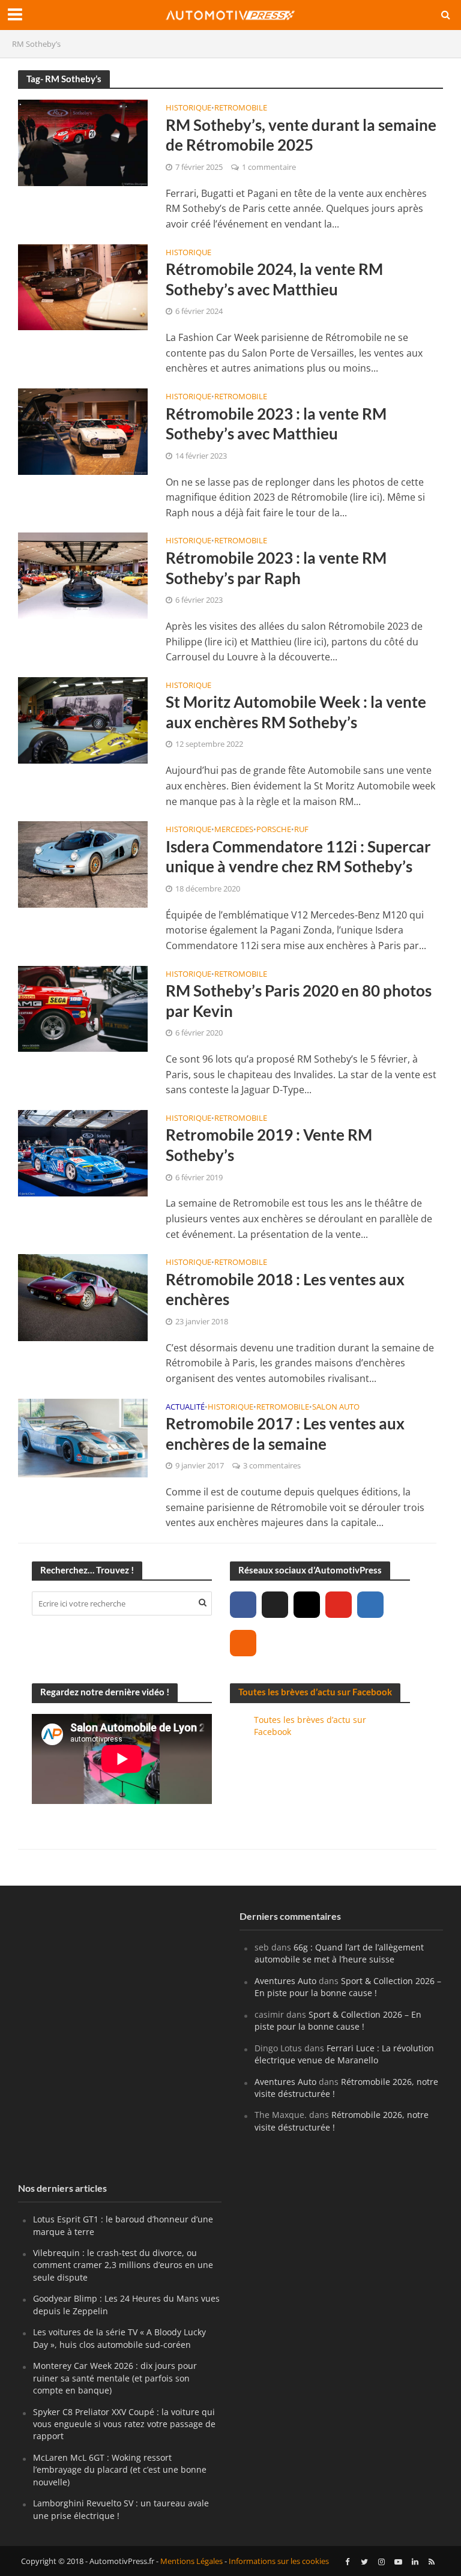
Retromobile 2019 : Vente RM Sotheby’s (269, 1145)
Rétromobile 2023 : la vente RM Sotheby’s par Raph (276, 568)
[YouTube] (339, 1605)
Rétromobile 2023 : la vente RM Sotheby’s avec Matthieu (276, 424)
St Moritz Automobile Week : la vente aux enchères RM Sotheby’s (296, 712)
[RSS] (243, 1643)
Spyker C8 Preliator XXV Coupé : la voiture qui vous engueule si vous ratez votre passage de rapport (124, 2424)
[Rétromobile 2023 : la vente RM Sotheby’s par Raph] (83, 575)
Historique (188, 108)
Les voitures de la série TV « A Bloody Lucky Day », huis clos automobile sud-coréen (119, 2338)
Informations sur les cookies (279, 2562)
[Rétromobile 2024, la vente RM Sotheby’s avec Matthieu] (83, 286)
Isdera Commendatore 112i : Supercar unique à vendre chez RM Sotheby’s (298, 857)
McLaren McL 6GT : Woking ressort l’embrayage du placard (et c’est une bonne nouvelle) (120, 2470)
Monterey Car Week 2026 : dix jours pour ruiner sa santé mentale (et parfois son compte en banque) (115, 2378)
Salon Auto (336, 1407)
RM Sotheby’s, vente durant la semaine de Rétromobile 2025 (301, 135)
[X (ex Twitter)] (275, 1605)
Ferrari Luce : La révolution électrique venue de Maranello (344, 2054)
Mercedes (234, 830)
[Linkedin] (370, 1605)
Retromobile (241, 108)
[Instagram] (307, 1605)
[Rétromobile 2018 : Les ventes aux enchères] (83, 1297)
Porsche (274, 830)
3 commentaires (272, 1465)
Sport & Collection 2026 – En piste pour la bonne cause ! (348, 1987)
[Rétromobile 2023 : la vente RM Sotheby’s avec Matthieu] (83, 430)
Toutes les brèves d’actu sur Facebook (315, 1692)
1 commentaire (269, 167)
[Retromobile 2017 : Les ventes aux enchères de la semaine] (83, 1437)
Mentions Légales (191, 2562)
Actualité (185, 1407)
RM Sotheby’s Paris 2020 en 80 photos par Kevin (299, 1001)
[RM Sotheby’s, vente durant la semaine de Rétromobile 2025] (83, 142)
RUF (301, 830)
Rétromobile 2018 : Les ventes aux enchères (285, 1290)
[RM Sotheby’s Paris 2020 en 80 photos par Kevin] (83, 1008)
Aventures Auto (285, 1981)
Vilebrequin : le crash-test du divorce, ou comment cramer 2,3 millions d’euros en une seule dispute (123, 2265)
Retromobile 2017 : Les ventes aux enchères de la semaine (285, 1434)
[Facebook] (243, 1605)
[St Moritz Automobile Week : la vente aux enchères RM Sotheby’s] (83, 719)
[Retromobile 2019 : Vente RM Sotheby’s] (83, 1152)
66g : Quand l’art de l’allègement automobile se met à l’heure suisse (339, 1953)
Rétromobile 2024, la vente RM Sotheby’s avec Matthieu (274, 279)
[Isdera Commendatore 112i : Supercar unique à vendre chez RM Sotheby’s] (83, 863)
